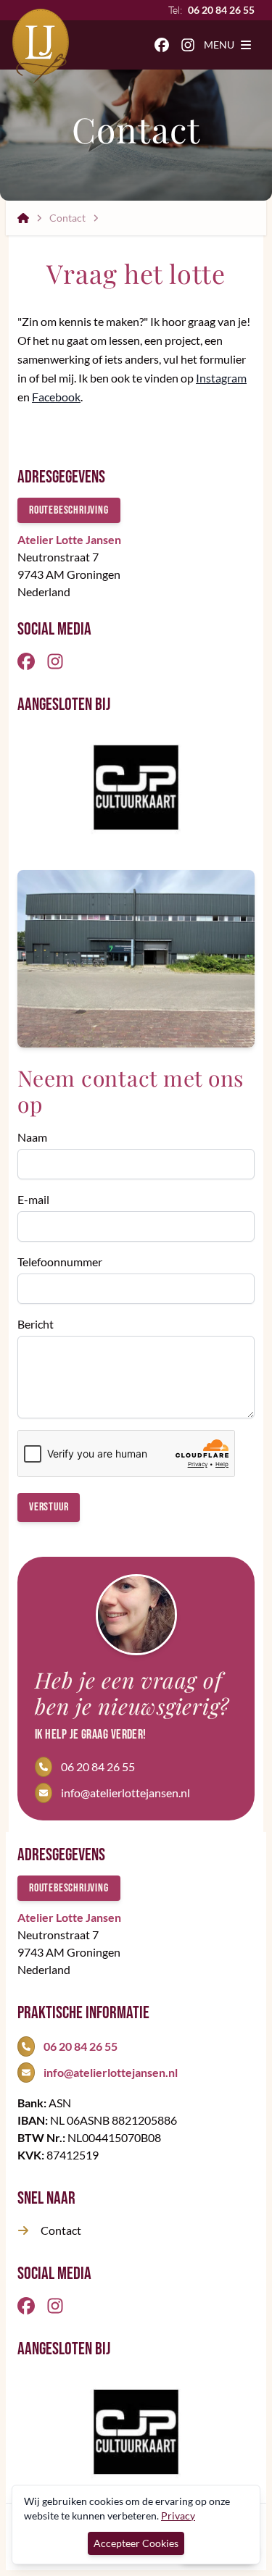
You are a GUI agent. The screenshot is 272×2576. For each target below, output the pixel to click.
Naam (32, 1137)
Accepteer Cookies (136, 2543)
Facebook (56, 397)
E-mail (33, 1199)
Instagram (221, 378)
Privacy (178, 2516)
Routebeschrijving (69, 510)
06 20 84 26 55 (98, 1766)
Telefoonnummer (60, 1262)
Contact (67, 218)
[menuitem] (162, 45)
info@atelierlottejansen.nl (125, 1793)
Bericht (36, 1324)
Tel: (211, 10)
